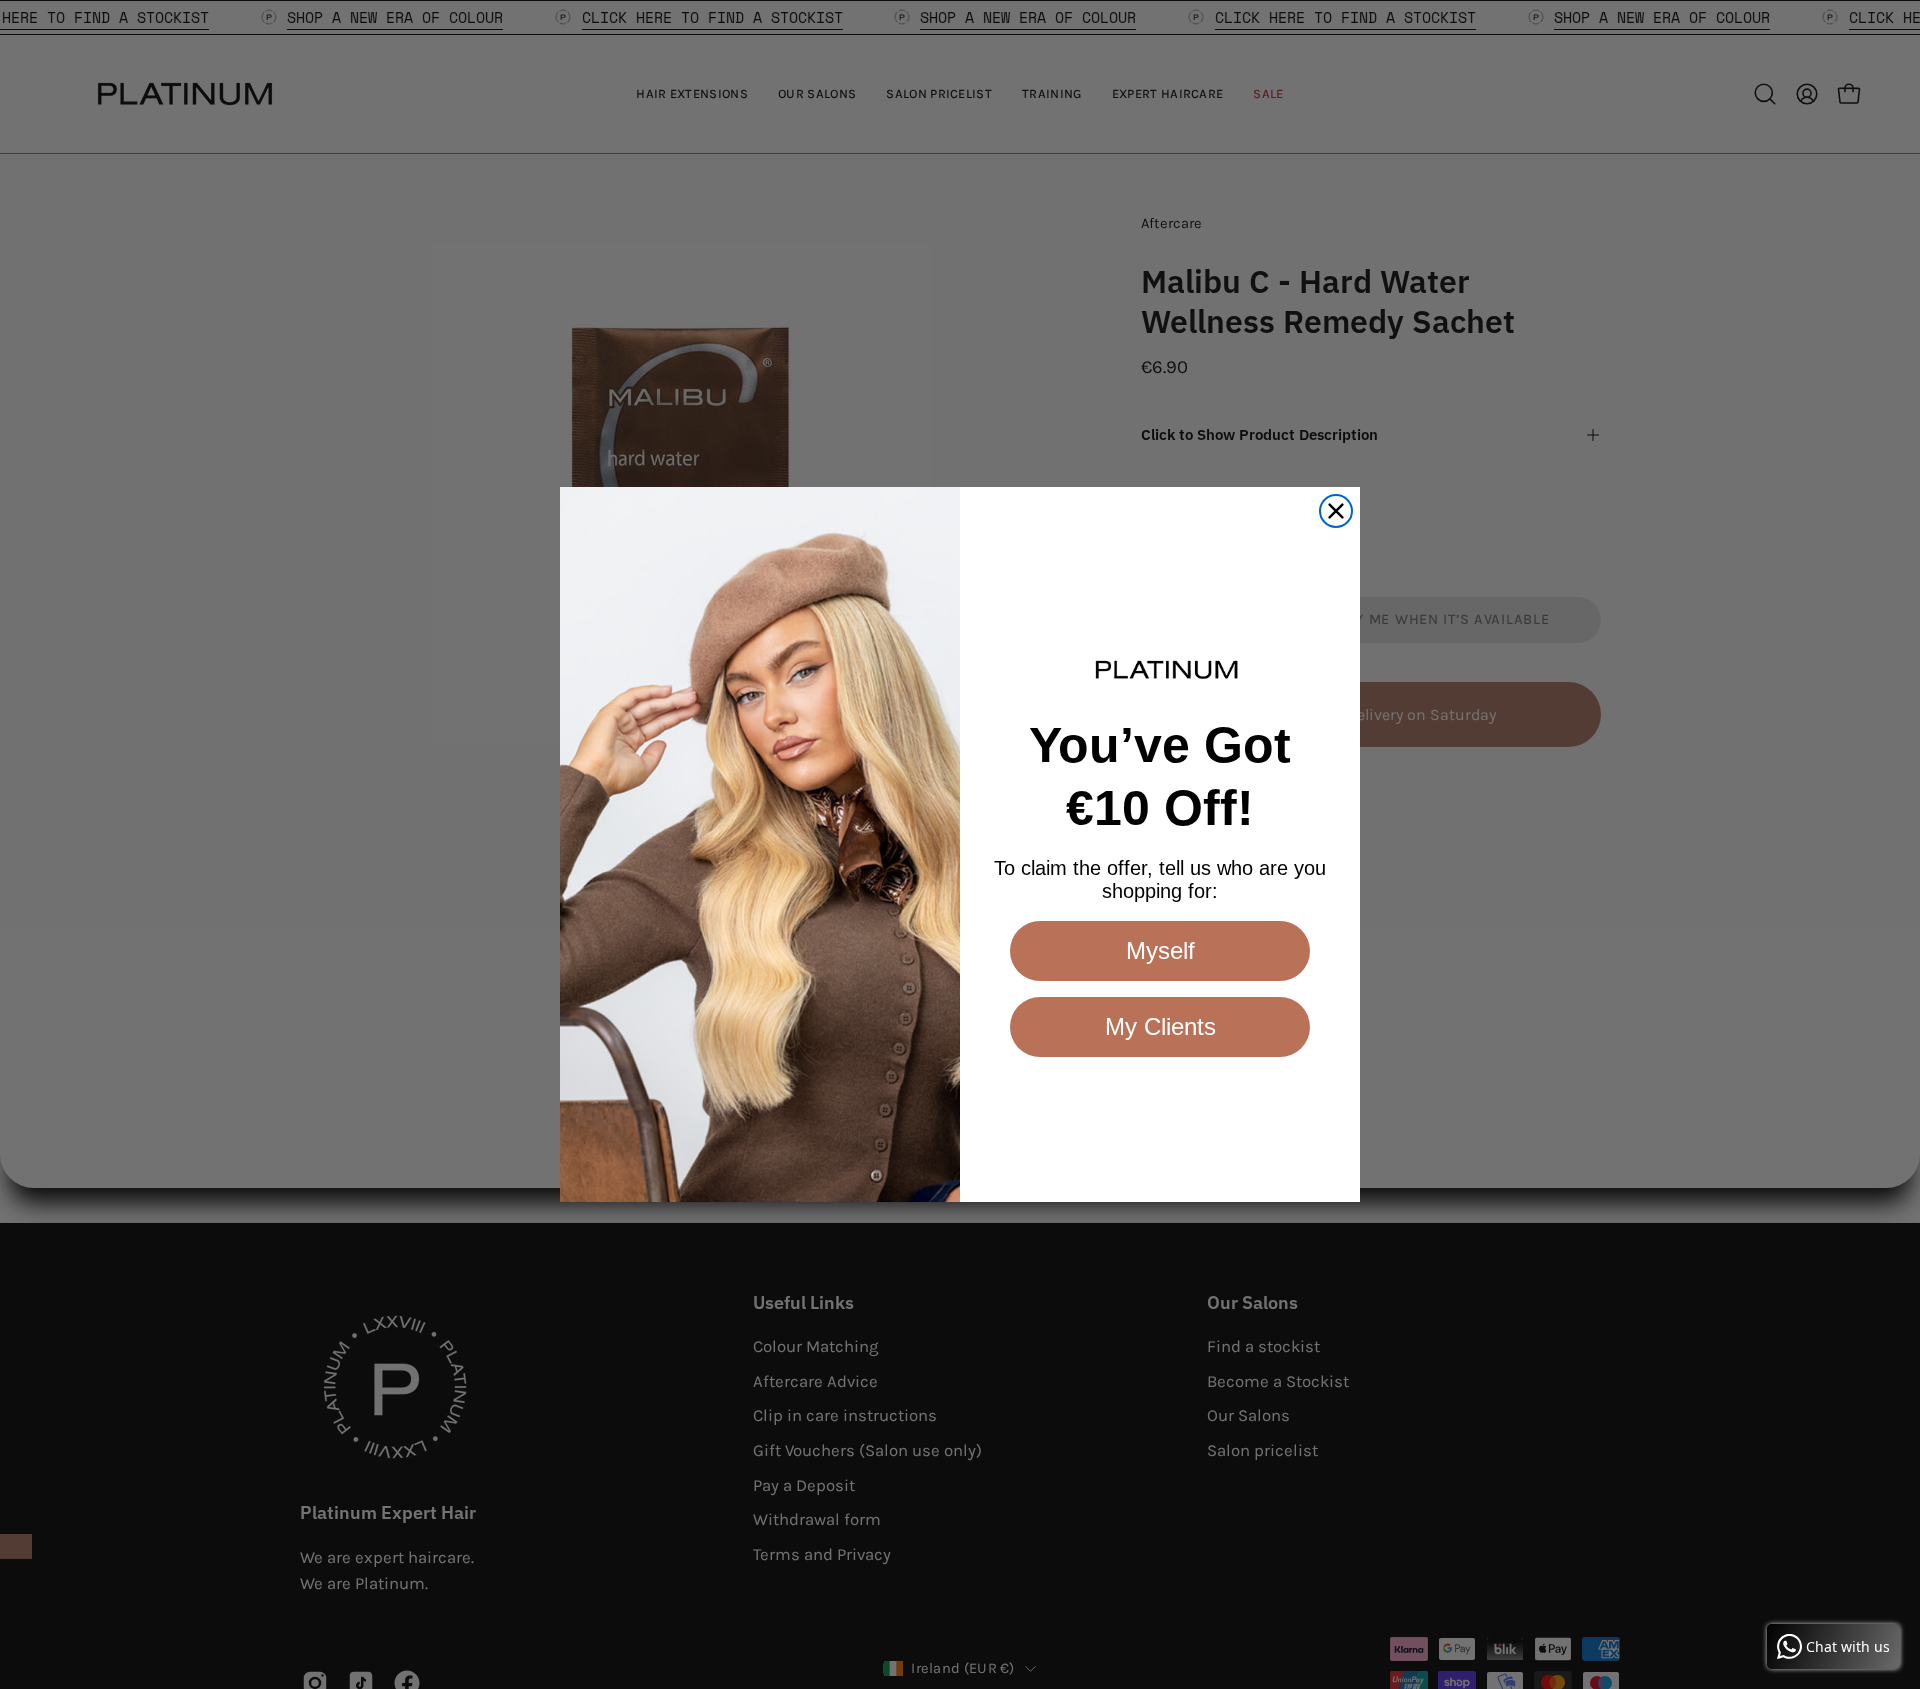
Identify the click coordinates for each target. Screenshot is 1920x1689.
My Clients (1160, 1026)
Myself (1160, 950)
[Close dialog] (1336, 511)
